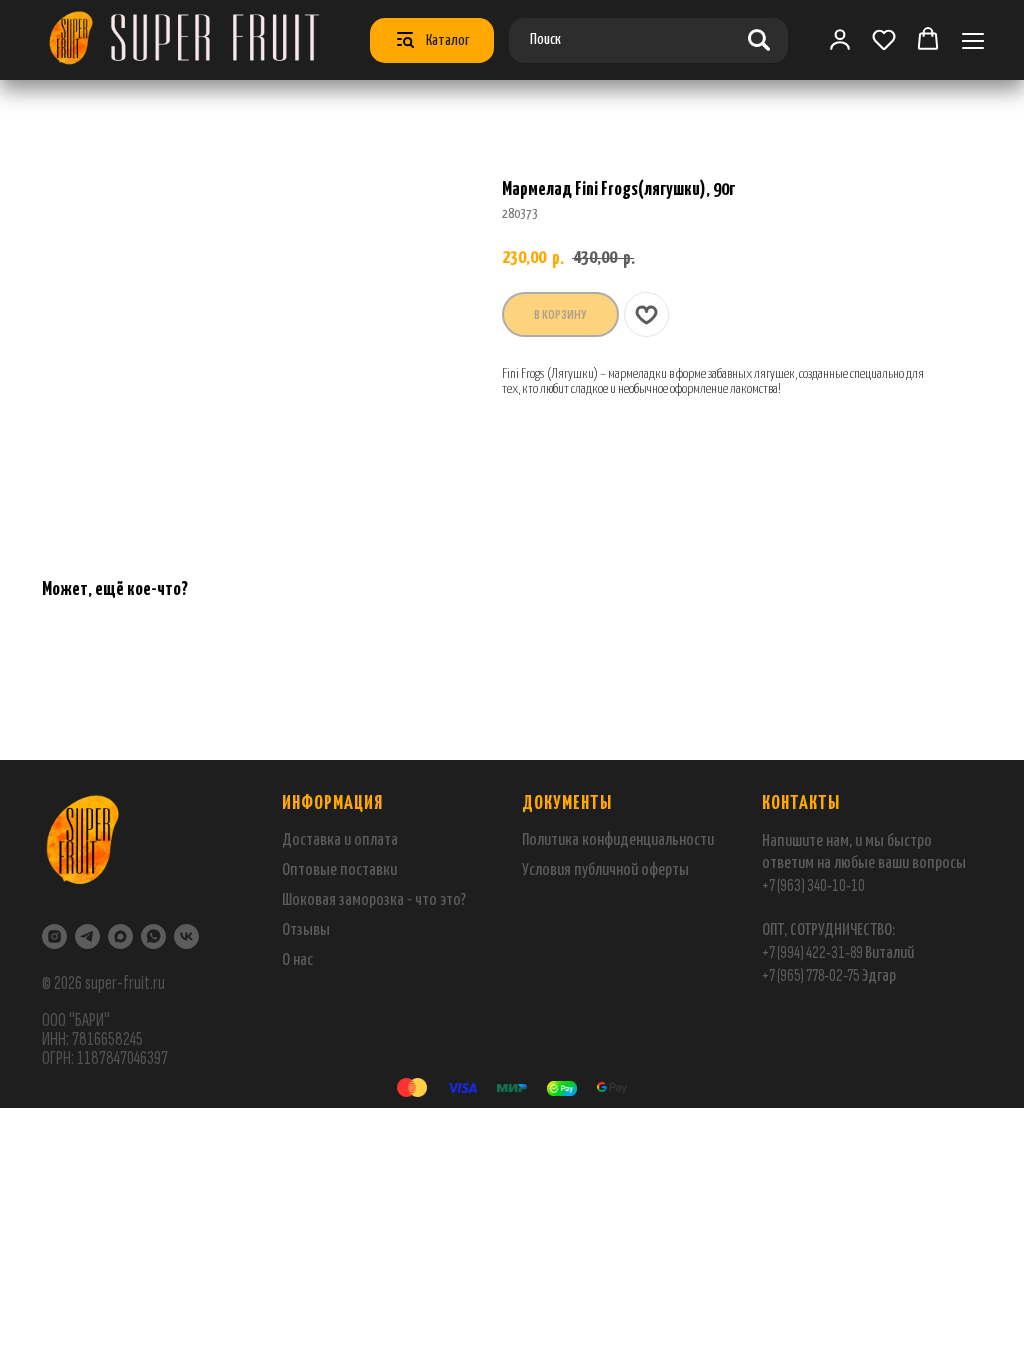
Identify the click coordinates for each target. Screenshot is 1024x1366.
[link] (840, 39)
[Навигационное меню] (973, 40)
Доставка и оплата (340, 840)
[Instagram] (54, 936)
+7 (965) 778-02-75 (811, 975)
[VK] (186, 936)
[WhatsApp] (153, 936)
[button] (884, 39)
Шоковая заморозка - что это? (374, 900)
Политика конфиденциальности (618, 840)
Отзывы (306, 930)
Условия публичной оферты (605, 870)
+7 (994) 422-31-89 (812, 952)
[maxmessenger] (120, 936)
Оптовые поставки (339, 870)
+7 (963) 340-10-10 (813, 885)
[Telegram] (87, 936)
